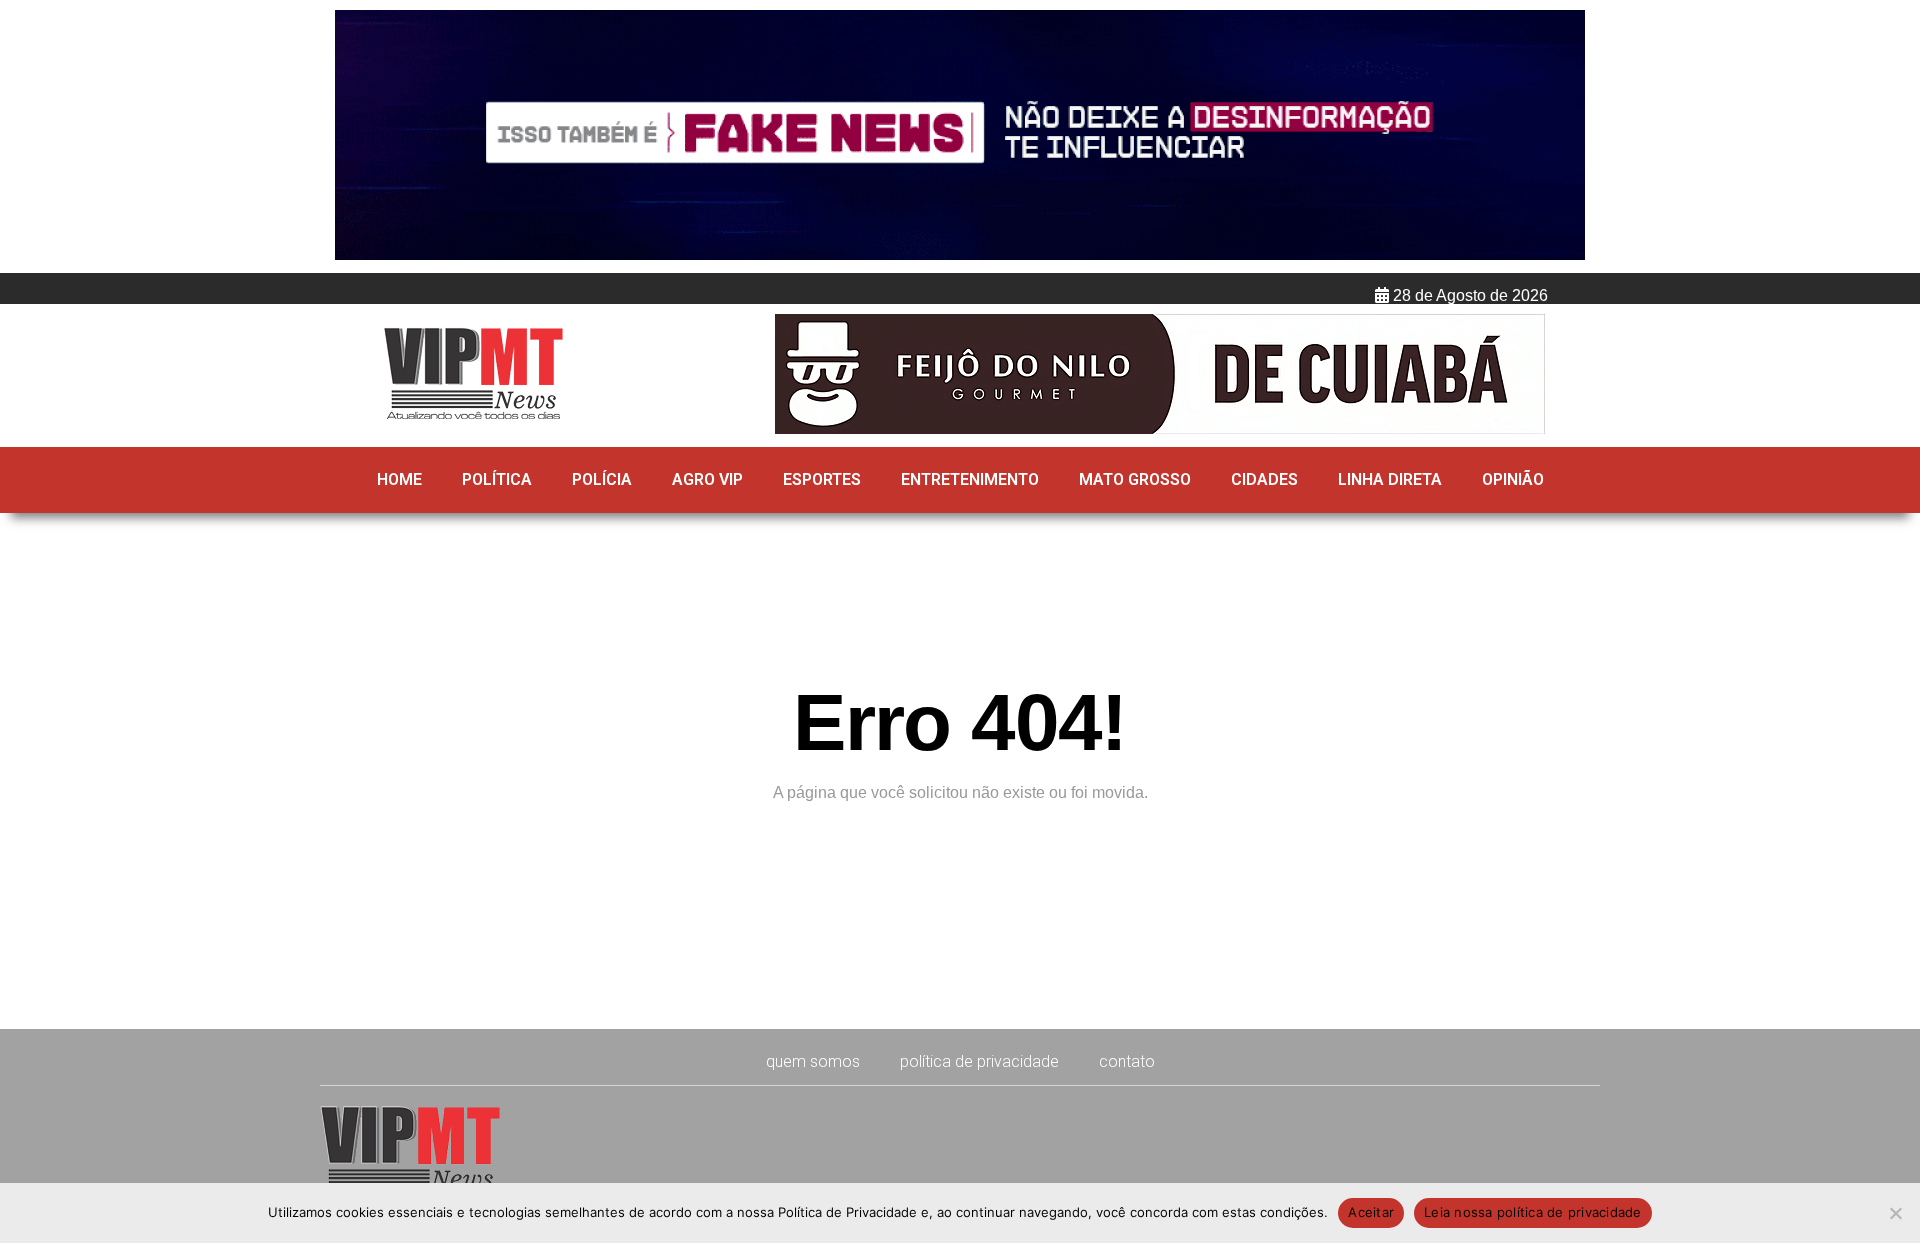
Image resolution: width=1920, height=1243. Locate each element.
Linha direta (1390, 479)
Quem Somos (813, 1061)
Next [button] (1561, 137)
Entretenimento (970, 479)
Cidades (1264, 479)
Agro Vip (707, 479)
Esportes (822, 479)
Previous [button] (359, 137)
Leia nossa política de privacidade (1533, 1212)
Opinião (1513, 479)
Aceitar (1371, 1212)
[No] (1895, 1213)
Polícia (602, 479)
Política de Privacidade (979, 1061)
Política (497, 479)
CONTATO (1127, 1061)
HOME (399, 479)
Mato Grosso (1135, 479)
